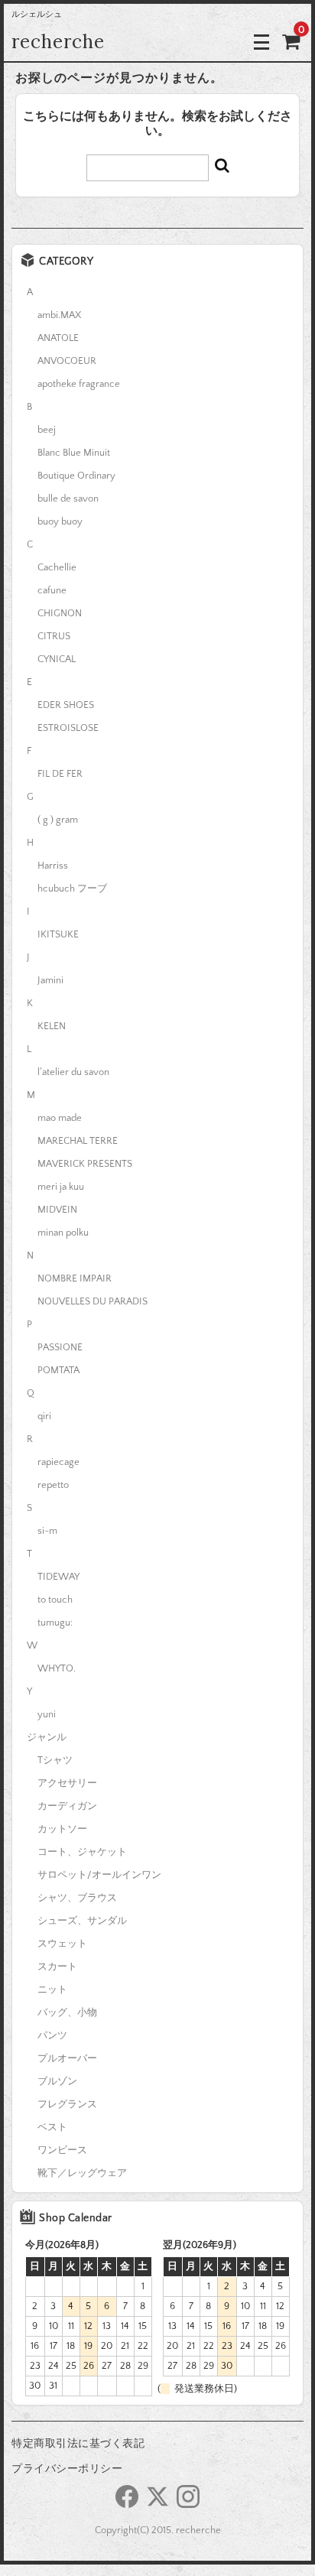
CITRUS (54, 636)
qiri (44, 1416)
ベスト (52, 2127)
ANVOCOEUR (67, 361)
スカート (57, 1967)
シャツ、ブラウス (77, 1898)
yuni (47, 1714)
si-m (47, 1531)
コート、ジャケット (82, 1852)
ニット (52, 1990)
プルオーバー (67, 2058)
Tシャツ (55, 1760)
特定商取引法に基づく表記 (78, 2444)
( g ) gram (58, 820)
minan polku (63, 1233)
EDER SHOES (66, 705)
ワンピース (62, 2150)
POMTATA (58, 1370)
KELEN (52, 1026)
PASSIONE (60, 1347)
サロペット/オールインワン (99, 1875)
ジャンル (47, 1737)
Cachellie (57, 567)
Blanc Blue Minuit (74, 453)
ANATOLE (58, 338)
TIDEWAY (58, 1577)
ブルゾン (57, 2081)
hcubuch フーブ (72, 888)
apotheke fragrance (79, 384)
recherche (58, 42)
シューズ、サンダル (82, 1921)
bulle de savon (68, 499)
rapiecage (58, 1462)
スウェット (62, 1944)
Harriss (53, 866)
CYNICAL (57, 659)
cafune (52, 590)
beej (47, 430)
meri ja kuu (61, 1187)
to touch (55, 1600)
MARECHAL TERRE (78, 1141)
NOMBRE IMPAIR (75, 1278)
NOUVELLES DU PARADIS (93, 1301)
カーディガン (67, 1806)
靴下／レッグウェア (82, 2173)
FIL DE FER (60, 774)
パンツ (52, 2035)
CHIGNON (60, 613)
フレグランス (67, 2104)
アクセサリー (67, 1783)
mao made (60, 1118)
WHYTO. (57, 1668)
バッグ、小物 (67, 2012)
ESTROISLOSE (68, 728)
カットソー (62, 1829)
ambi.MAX (59, 315)
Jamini (50, 980)
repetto (53, 1485)
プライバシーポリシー (67, 2469)
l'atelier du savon (73, 1072)
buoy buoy (60, 521)
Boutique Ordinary (76, 476)
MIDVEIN (57, 1210)
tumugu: (55, 1623)
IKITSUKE (58, 934)
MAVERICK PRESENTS (85, 1164)
